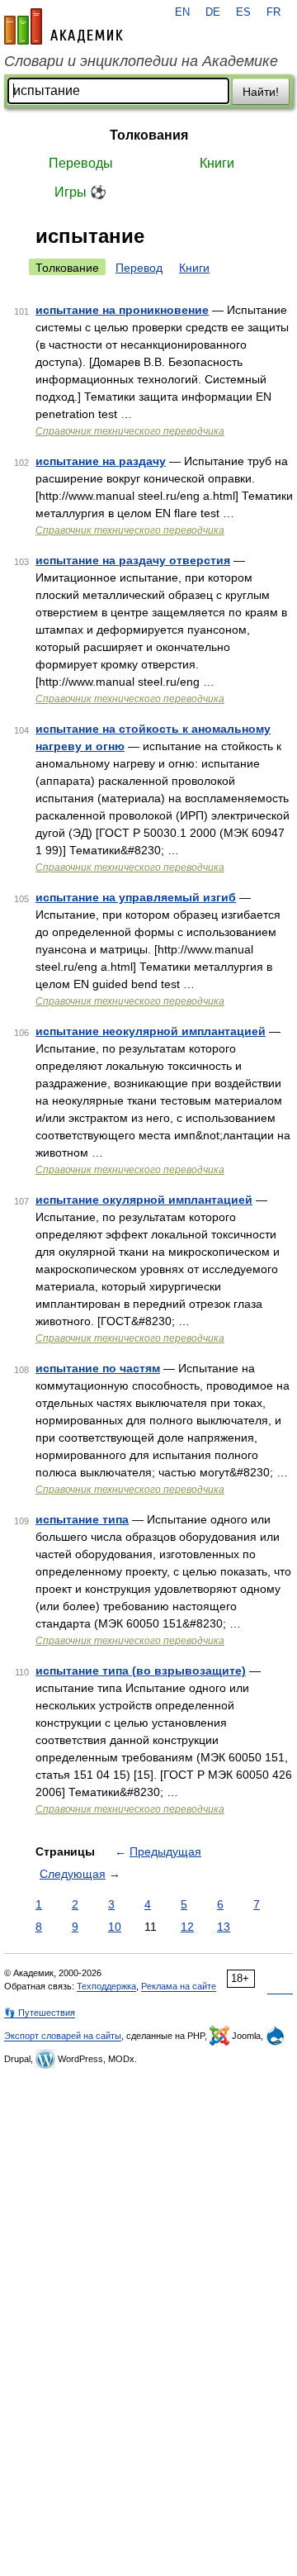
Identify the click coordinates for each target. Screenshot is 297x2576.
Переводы (81, 163)
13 (224, 1927)
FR (273, 12)
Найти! (261, 92)
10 (115, 1927)
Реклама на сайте (179, 1986)
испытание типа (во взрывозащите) (141, 1671)
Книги (217, 163)
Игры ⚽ (80, 192)
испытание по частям (98, 1368)
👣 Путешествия (40, 2013)
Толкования (149, 135)
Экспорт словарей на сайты (63, 2036)
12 (187, 1927)
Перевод (139, 268)
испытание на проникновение (122, 310)
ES (243, 12)
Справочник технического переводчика (130, 431)
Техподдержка (106, 1986)
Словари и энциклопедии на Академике (141, 61)
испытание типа (82, 1519)
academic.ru (64, 26)
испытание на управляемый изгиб (136, 897)
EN (182, 12)
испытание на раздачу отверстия (133, 560)
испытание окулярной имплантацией (144, 1200)
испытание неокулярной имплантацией (151, 1031)
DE (213, 12)
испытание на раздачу (101, 461)
